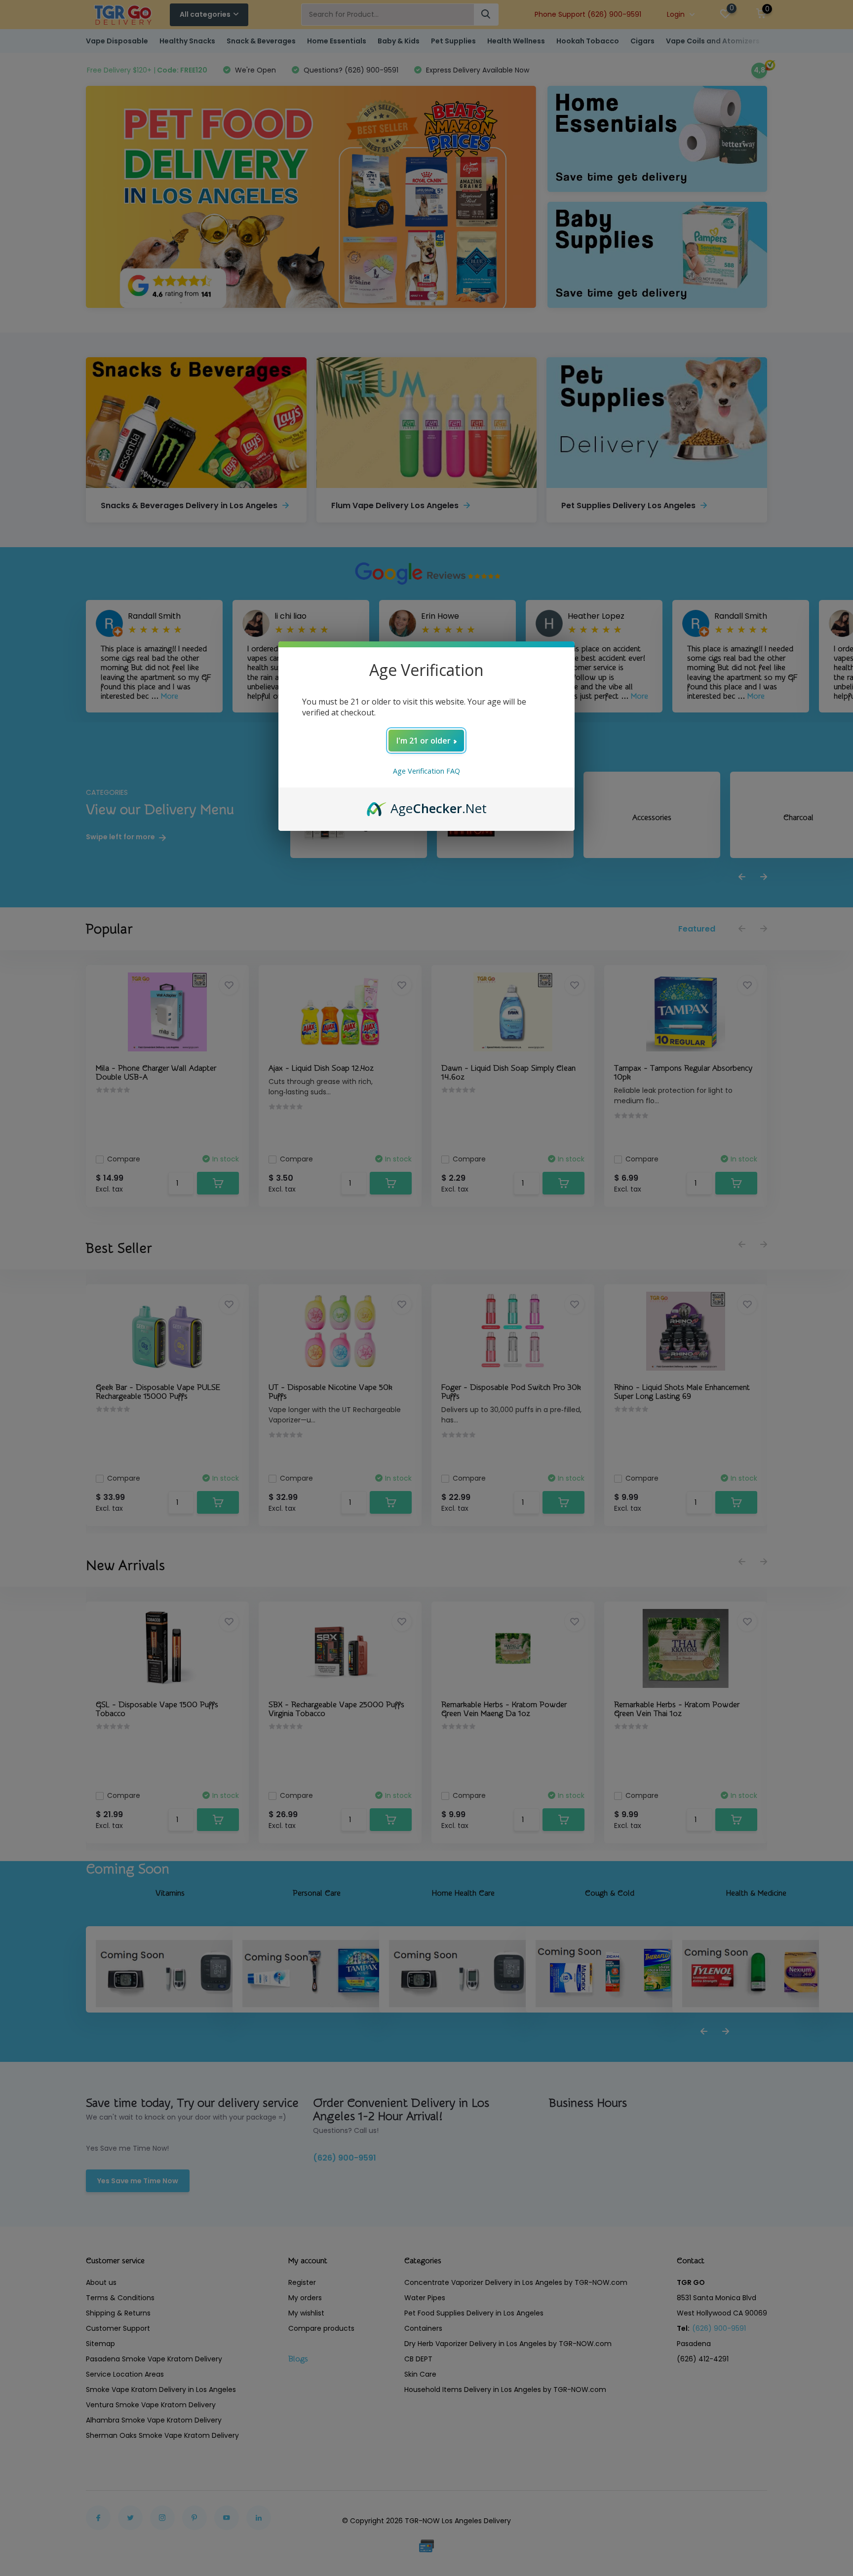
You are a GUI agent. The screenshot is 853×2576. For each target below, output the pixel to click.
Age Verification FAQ (426, 771)
